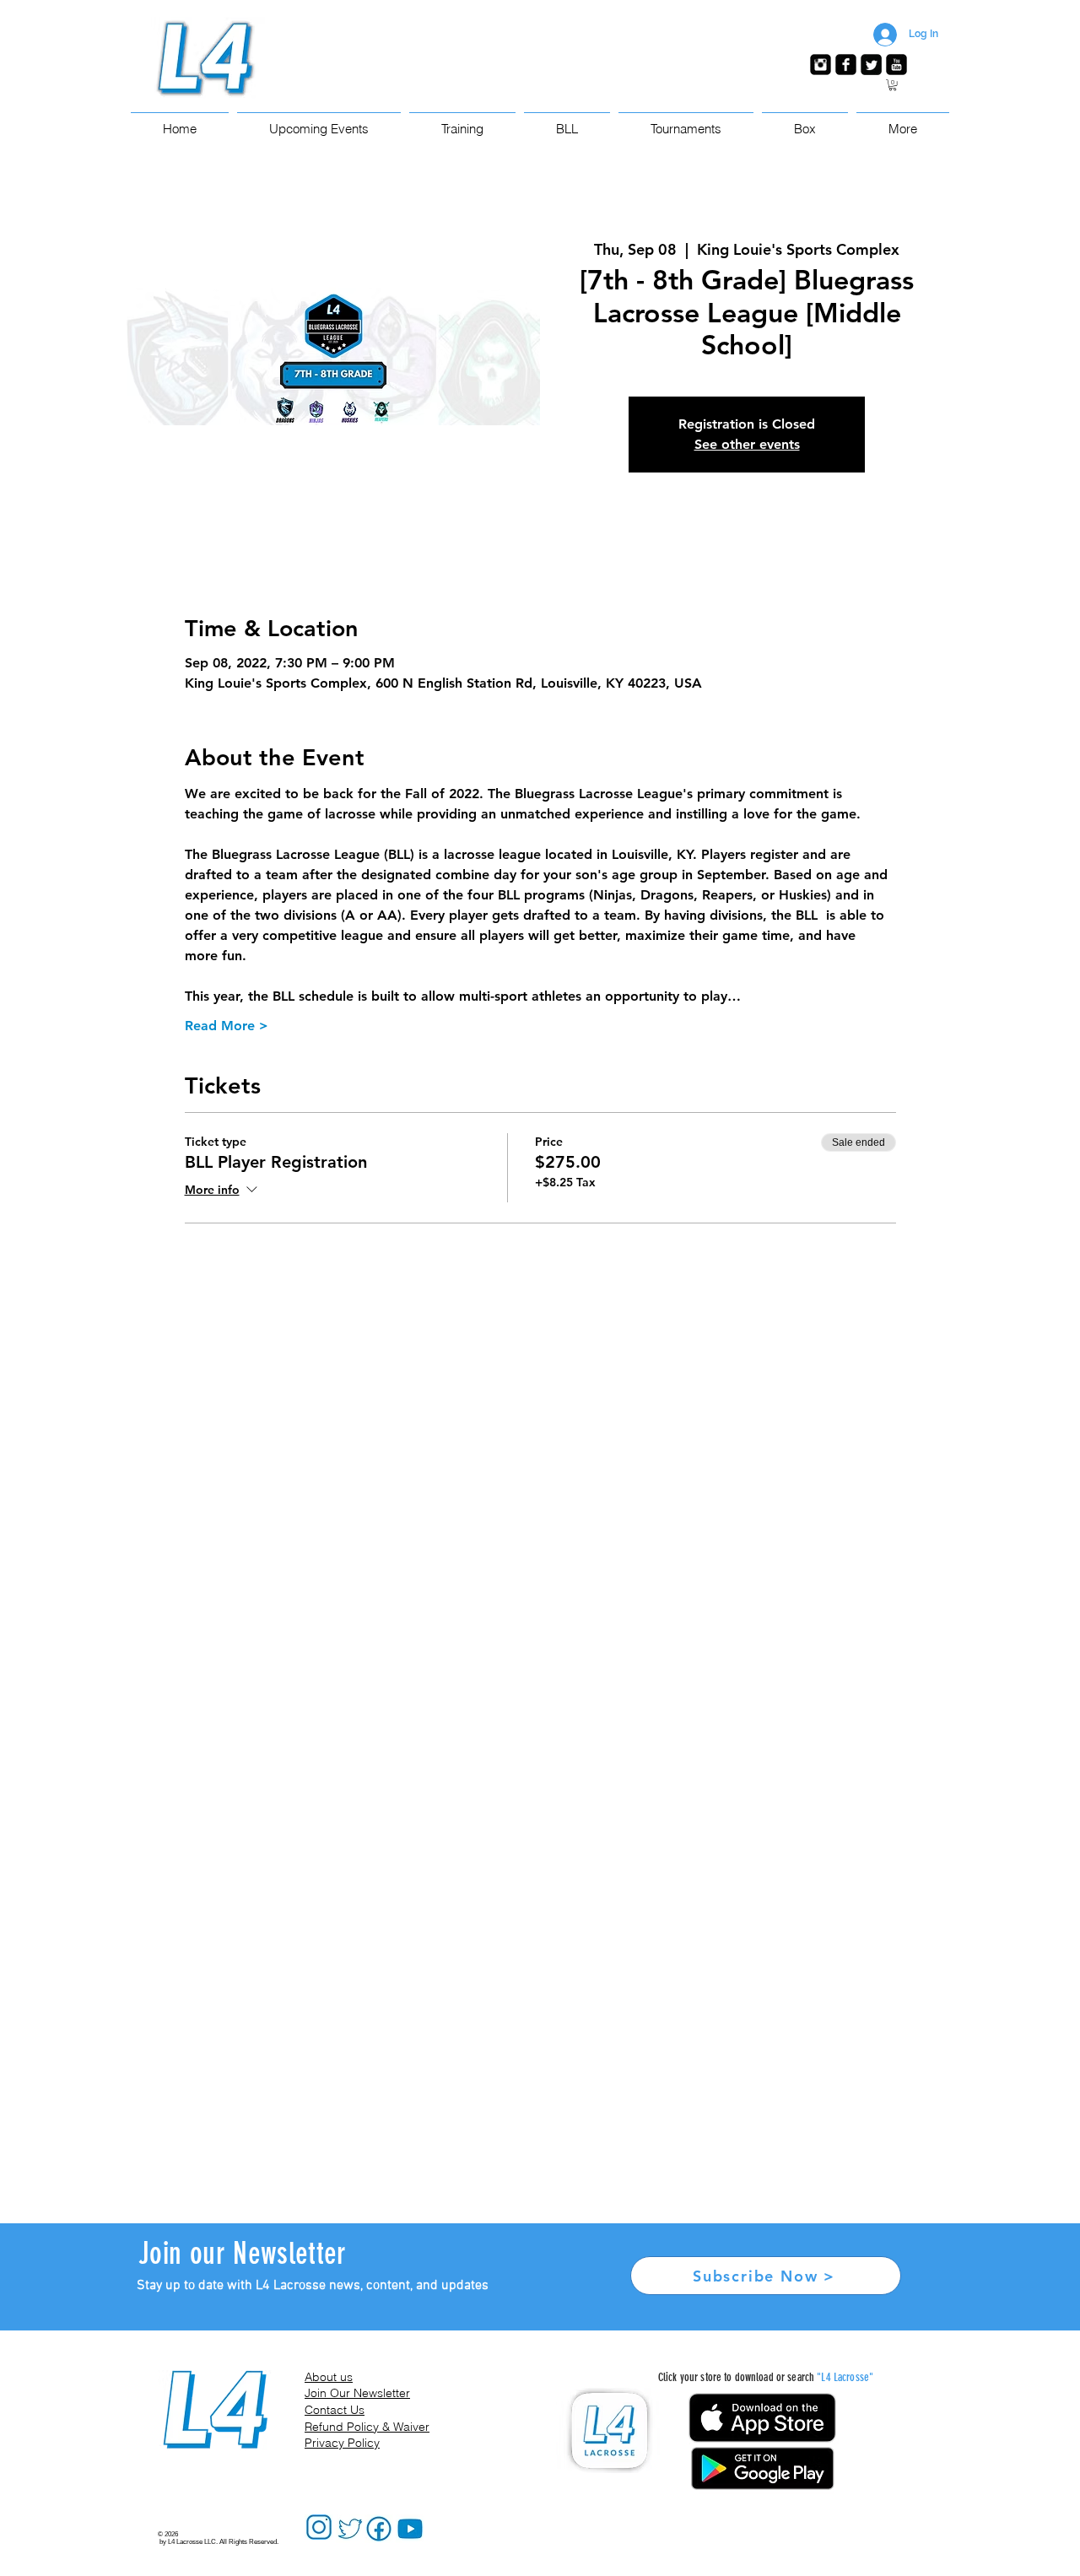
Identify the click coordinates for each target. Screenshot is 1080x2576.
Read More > (227, 1026)
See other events (747, 444)
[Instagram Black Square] (821, 65)
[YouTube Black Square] (896, 65)
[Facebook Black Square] (846, 65)
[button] (893, 85)
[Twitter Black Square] (871, 65)
